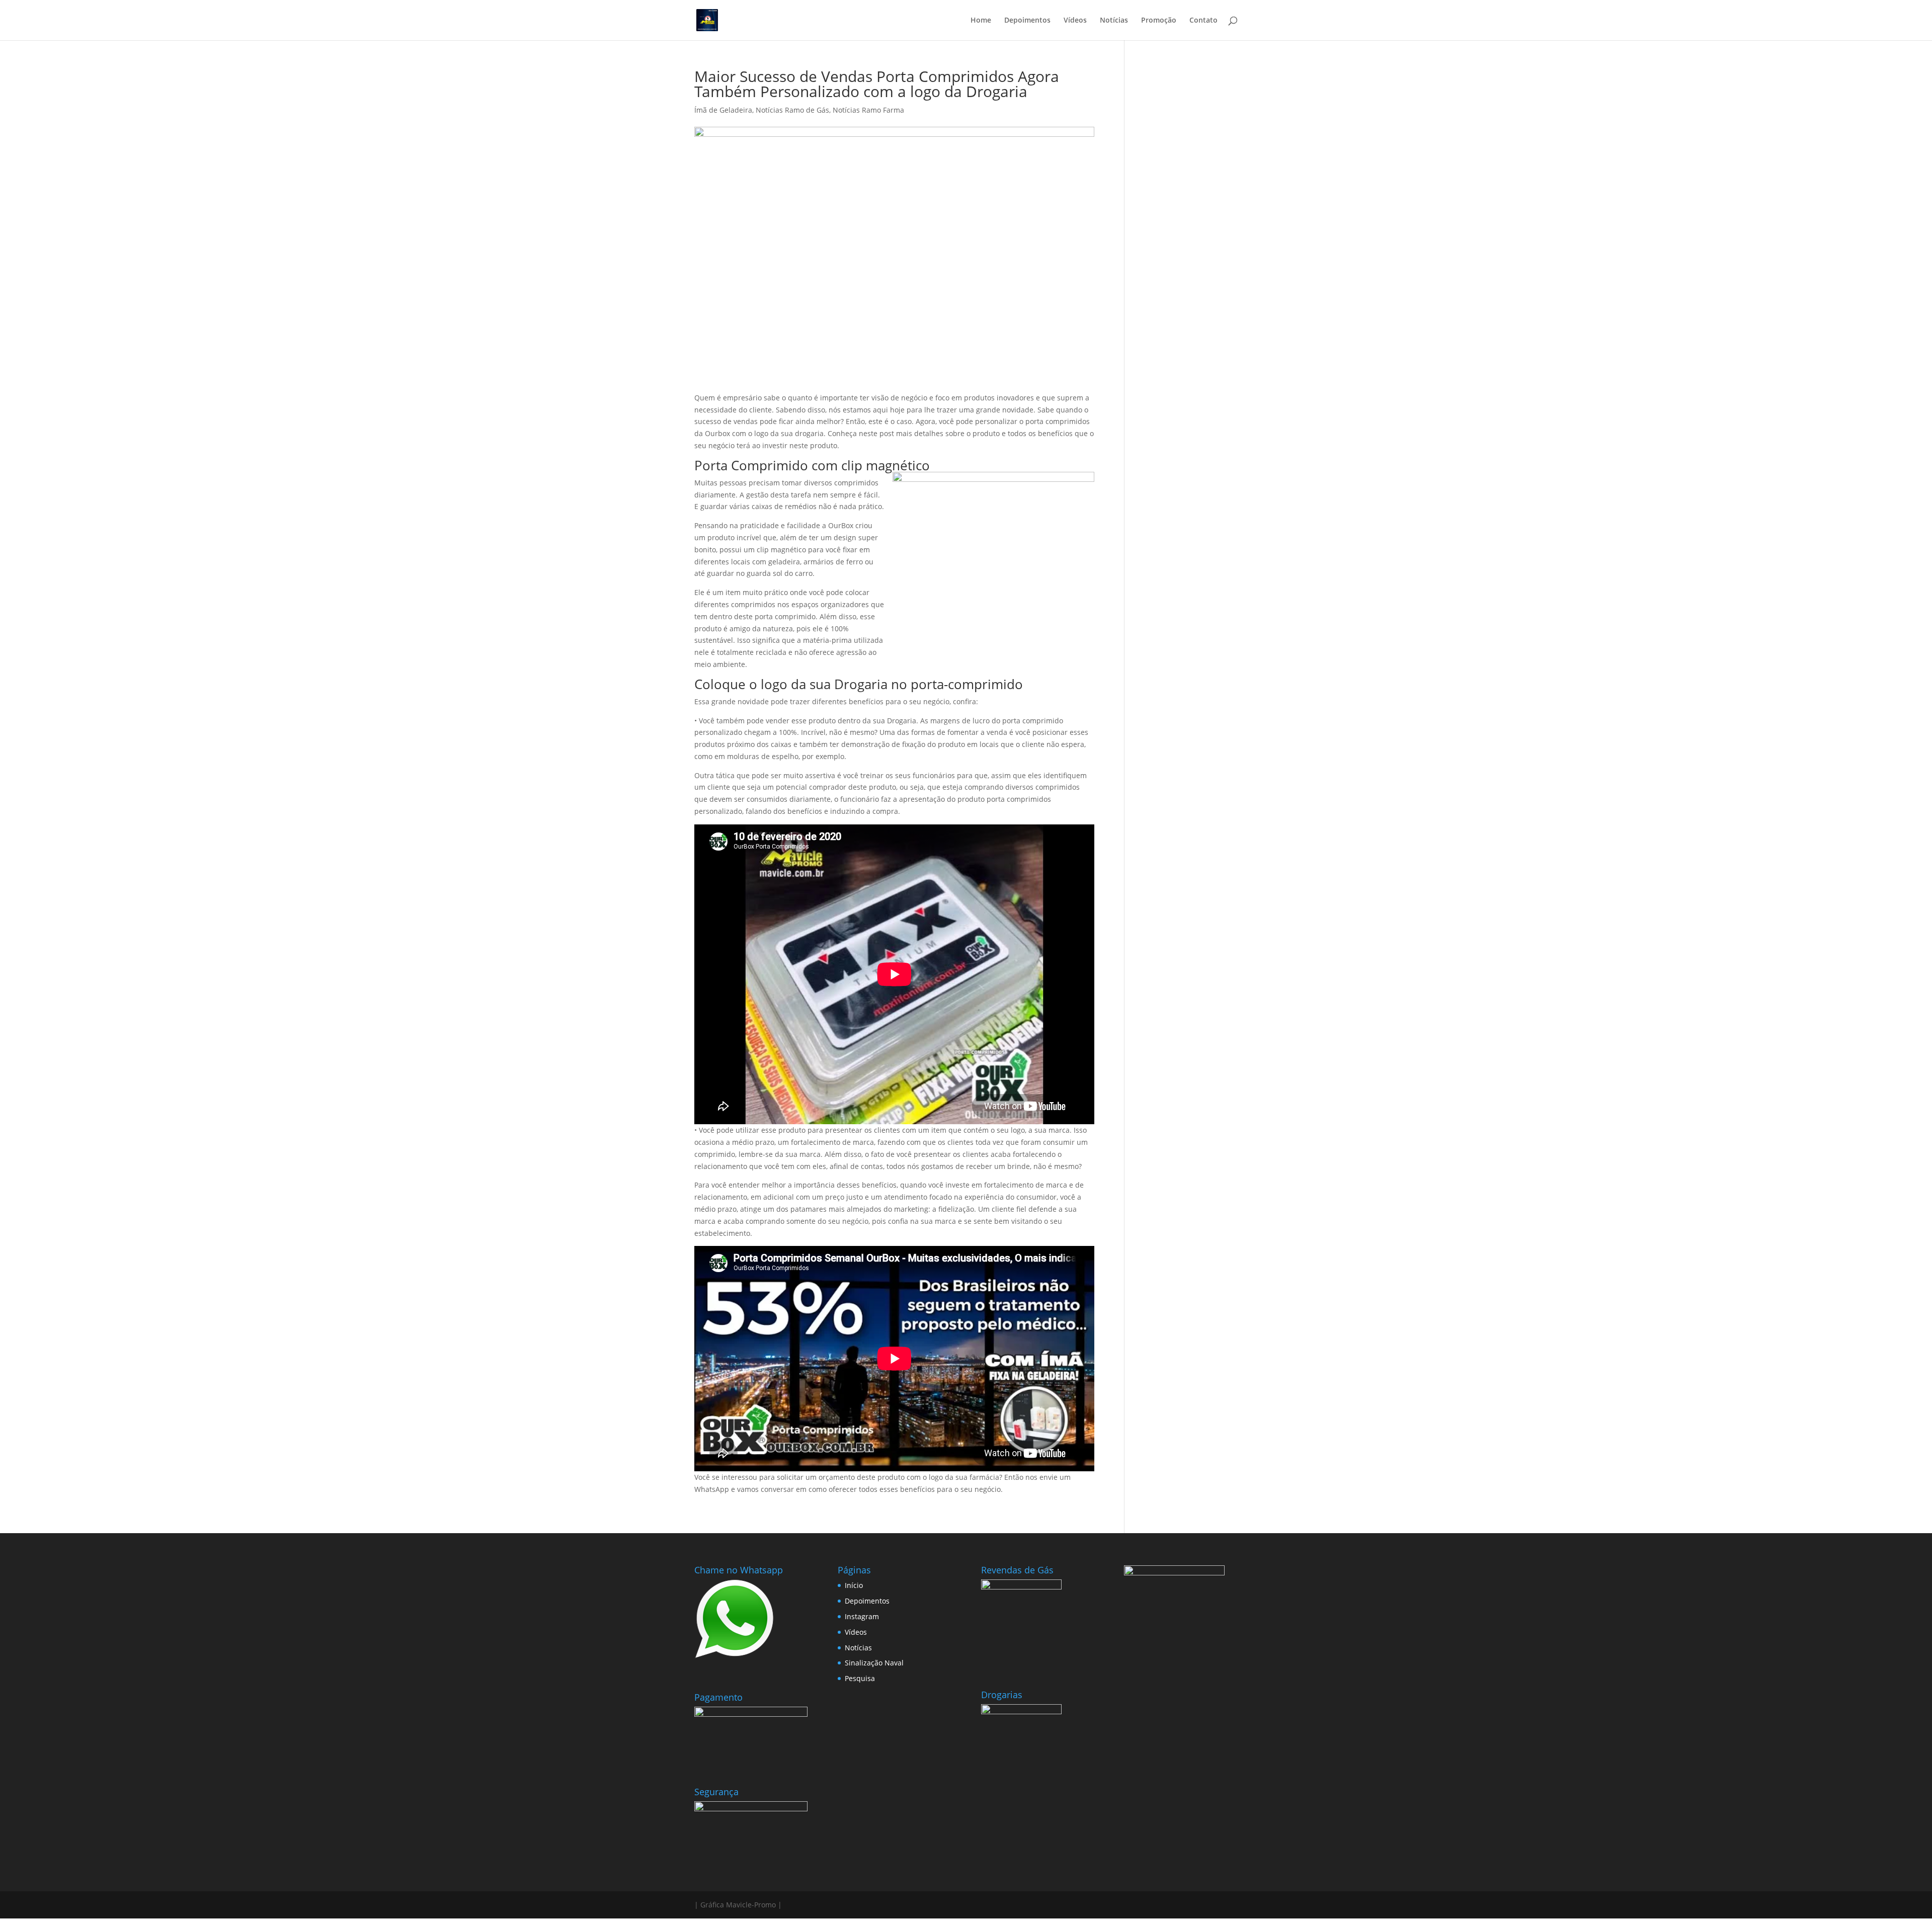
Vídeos (1075, 21)
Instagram (862, 1616)
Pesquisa (860, 1678)
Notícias (1114, 21)
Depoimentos (1027, 21)
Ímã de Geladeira (723, 110)
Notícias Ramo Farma (868, 110)
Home (981, 21)
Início (854, 1585)
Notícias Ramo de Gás (792, 110)
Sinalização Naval (874, 1663)
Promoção (1159, 21)
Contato (1203, 21)
